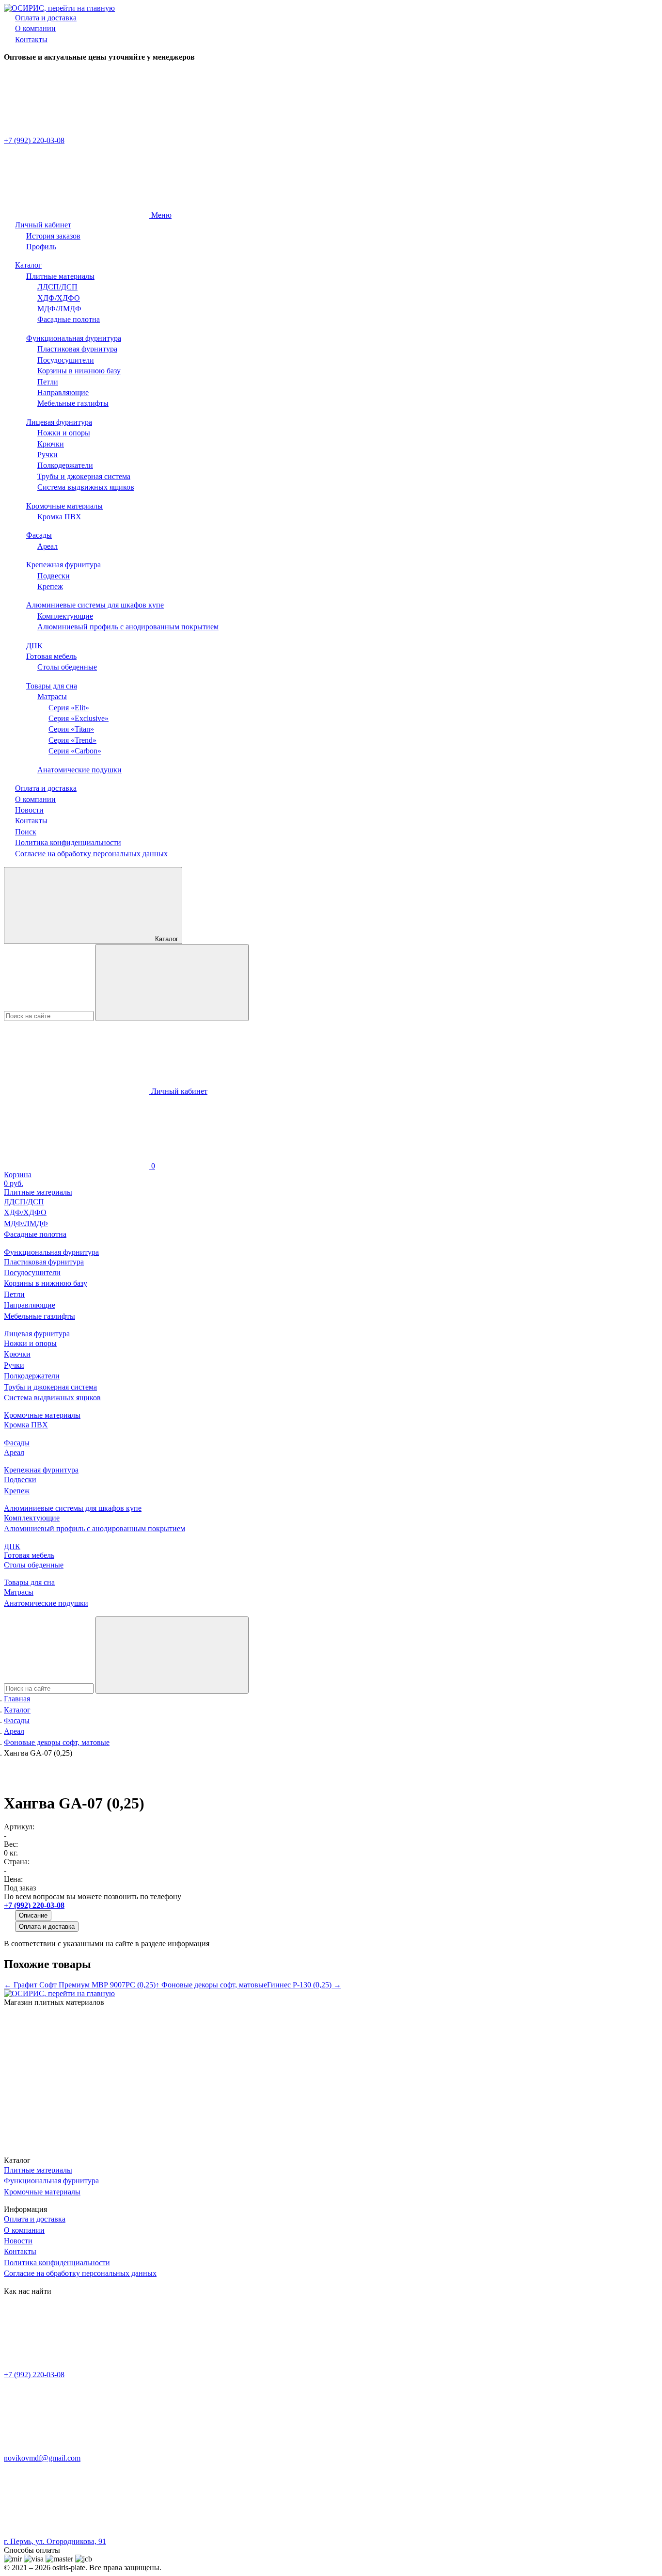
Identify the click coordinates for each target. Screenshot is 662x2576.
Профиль (41, 247)
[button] (331, 1142)
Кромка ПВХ (59, 517)
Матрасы (52, 696)
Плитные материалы (60, 276)
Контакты (31, 40)
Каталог (28, 265)
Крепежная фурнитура (63, 565)
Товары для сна (52, 686)
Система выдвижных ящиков (86, 487)
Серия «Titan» (71, 729)
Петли (48, 382)
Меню (160, 215)
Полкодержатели (65, 465)
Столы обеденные (67, 667)
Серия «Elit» (69, 708)
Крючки (51, 444)
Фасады (39, 535)
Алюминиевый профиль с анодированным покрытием (128, 627)
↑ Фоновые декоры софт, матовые (211, 1985)
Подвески (54, 576)
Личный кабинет (43, 225)
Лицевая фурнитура (59, 422)
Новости (29, 810)
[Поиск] (172, 983)
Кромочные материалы (64, 506)
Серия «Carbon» (75, 751)
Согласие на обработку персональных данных (91, 854)
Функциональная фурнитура (74, 338)
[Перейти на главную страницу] (59, 8)
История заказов (53, 236)
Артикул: (19, 1827)
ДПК (34, 646)
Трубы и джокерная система (84, 476)
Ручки (47, 455)
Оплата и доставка (46, 18)
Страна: (17, 1862)
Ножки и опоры (64, 433)
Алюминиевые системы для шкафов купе (95, 605)
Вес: (11, 1844)
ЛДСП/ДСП (57, 287)
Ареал (47, 546)
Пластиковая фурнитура (77, 349)
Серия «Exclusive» (79, 718)
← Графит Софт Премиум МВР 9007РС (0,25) (80, 1985)
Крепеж (50, 586)
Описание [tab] (33, 1915)
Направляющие (63, 392)
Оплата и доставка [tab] (47, 1927)
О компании (35, 28)
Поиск (26, 832)
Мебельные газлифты (73, 403)
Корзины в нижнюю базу (79, 371)
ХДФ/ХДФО (59, 298)
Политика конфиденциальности (68, 842)
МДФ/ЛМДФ (59, 309)
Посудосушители (66, 360)
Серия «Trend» (72, 740)
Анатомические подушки (79, 770)
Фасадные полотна (69, 319)
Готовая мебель (51, 656)
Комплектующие (65, 616)
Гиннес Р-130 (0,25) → (304, 1985)
